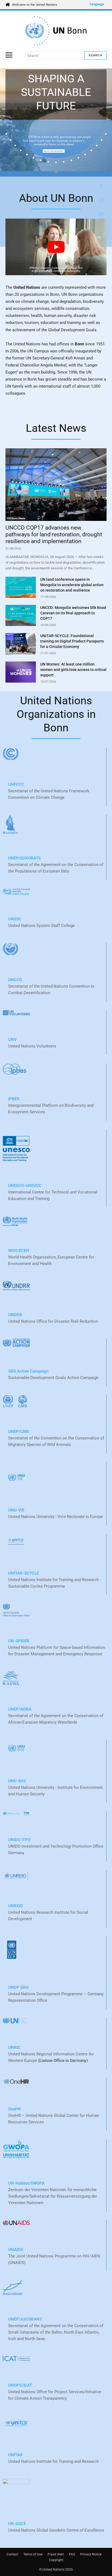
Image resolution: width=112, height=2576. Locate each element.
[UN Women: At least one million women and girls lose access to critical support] (21, 672)
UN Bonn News (16, 518)
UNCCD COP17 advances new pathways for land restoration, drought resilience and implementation (54, 534)
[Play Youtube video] (56, 247)
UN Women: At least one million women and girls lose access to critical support (73, 670)
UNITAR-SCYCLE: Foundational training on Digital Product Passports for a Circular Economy (72, 641)
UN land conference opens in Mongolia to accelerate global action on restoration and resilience (72, 585)
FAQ (72, 2554)
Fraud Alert (56, 2554)
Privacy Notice (91, 2554)
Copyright (56, 2560)
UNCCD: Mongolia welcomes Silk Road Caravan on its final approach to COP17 (73, 613)
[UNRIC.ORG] (56, 31)
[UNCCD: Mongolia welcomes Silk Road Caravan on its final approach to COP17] (21, 615)
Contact (12, 2554)
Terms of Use (33, 2554)
